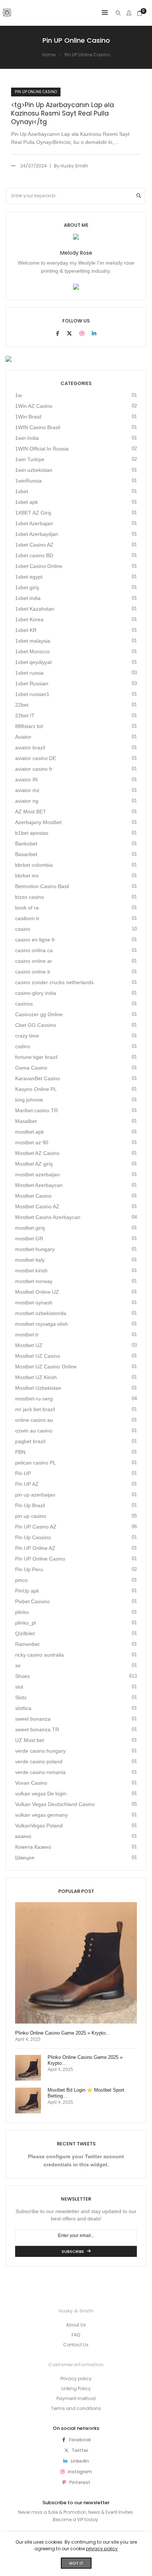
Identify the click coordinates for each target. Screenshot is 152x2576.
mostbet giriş (30, 1228)
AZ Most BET (31, 812)
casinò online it (32, 972)
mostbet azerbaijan (37, 1174)
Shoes (23, 1676)
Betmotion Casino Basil (42, 886)
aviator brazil (30, 748)
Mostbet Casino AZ (37, 1206)
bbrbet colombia (34, 865)
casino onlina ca (34, 950)
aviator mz (27, 790)
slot (19, 1687)
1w (18, 395)
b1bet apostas (32, 833)
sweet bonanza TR (37, 1729)
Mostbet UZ (29, 1345)
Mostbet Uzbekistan (38, 1388)
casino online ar (34, 961)
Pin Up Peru (29, 1569)
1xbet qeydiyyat (33, 662)
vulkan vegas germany (42, 1815)
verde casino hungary (40, 1751)
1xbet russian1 (32, 694)
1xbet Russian (32, 683)
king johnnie (29, 1100)
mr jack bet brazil (35, 1409)
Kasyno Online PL (36, 1089)
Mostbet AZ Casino (37, 1153)
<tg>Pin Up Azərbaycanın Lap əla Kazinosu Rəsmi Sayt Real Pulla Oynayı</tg (63, 114)
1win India (27, 438)
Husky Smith (74, 166)
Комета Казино (33, 1847)
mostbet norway (34, 1281)
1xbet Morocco (32, 651)
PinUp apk (27, 1591)
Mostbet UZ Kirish (36, 1377)
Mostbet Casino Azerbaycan (48, 1217)
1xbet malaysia (33, 641)
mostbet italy (30, 1260)
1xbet (22, 491)
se (18, 1665)
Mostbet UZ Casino (38, 1356)
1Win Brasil (28, 417)
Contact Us (76, 2345)
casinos (24, 1004)
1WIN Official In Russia (42, 449)
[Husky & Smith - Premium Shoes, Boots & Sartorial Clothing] (7, 14)
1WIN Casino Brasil (38, 427)
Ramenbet (27, 1644)
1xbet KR (26, 630)
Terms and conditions (76, 2408)
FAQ (76, 2335)
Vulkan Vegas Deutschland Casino (55, 1804)
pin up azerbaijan (35, 1495)
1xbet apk (27, 502)
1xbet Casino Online (39, 566)
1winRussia (28, 481)
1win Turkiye (30, 459)
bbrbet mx (27, 876)
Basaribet (26, 854)
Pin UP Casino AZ (36, 1527)
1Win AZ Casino (34, 406)
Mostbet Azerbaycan (39, 1185)
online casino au (34, 1420)
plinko (22, 1612)
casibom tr (27, 918)
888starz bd (29, 726)
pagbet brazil (30, 1441)
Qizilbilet (25, 1633)
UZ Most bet (30, 1740)
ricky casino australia (39, 1655)
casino (23, 929)
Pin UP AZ (27, 1484)
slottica (23, 1708)
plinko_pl (25, 1623)
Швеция (25, 1858)
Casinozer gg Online (39, 1014)
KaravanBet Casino (38, 1078)
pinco (21, 1580)
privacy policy (102, 2549)
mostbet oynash (34, 1303)
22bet (22, 705)
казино (23, 1836)
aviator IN (26, 780)
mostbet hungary (35, 1249)
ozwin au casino (34, 1431)
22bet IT (25, 715)
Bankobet (26, 844)
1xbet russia (29, 673)
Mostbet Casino (33, 1196)
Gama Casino (31, 1068)
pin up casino (31, 1516)
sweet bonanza (33, 1719)
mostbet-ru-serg (34, 1399)
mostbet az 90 (32, 1142)
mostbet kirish (31, 1271)
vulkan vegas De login (41, 1794)
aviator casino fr (34, 769)
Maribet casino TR (37, 1110)
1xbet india (28, 598)
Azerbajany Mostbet (38, 822)
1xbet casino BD (34, 555)
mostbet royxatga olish (42, 1324)
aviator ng (27, 801)
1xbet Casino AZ (34, 545)
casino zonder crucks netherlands (54, 982)
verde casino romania (40, 1772)
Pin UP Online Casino (36, 92)
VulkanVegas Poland (39, 1826)
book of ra (27, 908)
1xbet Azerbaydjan (37, 534)
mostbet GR (29, 1238)
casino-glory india (36, 993)
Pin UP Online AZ (35, 1548)
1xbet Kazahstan (35, 609)
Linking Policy (76, 2388)
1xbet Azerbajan (34, 523)
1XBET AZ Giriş (33, 513)
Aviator (23, 737)
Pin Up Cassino (33, 1537)
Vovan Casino (31, 1783)
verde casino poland (39, 1761)
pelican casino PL (36, 1463)
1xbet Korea (29, 619)
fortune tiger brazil (36, 1057)
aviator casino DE (36, 758)
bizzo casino (30, 897)
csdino (23, 1046)
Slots (21, 1697)
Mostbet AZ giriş (34, 1164)
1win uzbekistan (34, 470)
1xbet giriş (27, 587)
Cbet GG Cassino (36, 1025)
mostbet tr (27, 1335)
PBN (20, 1452)
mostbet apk (30, 1132)
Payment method (76, 2398)
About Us (76, 2325)
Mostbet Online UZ (37, 1292)
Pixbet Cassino (32, 1601)
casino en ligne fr (35, 940)
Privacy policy (76, 2379)
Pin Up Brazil (30, 1505)
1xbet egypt (29, 577)
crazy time (27, 1036)
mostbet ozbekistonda (41, 1313)
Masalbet (26, 1121)
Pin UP (23, 1473)
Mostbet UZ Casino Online (46, 1367)
